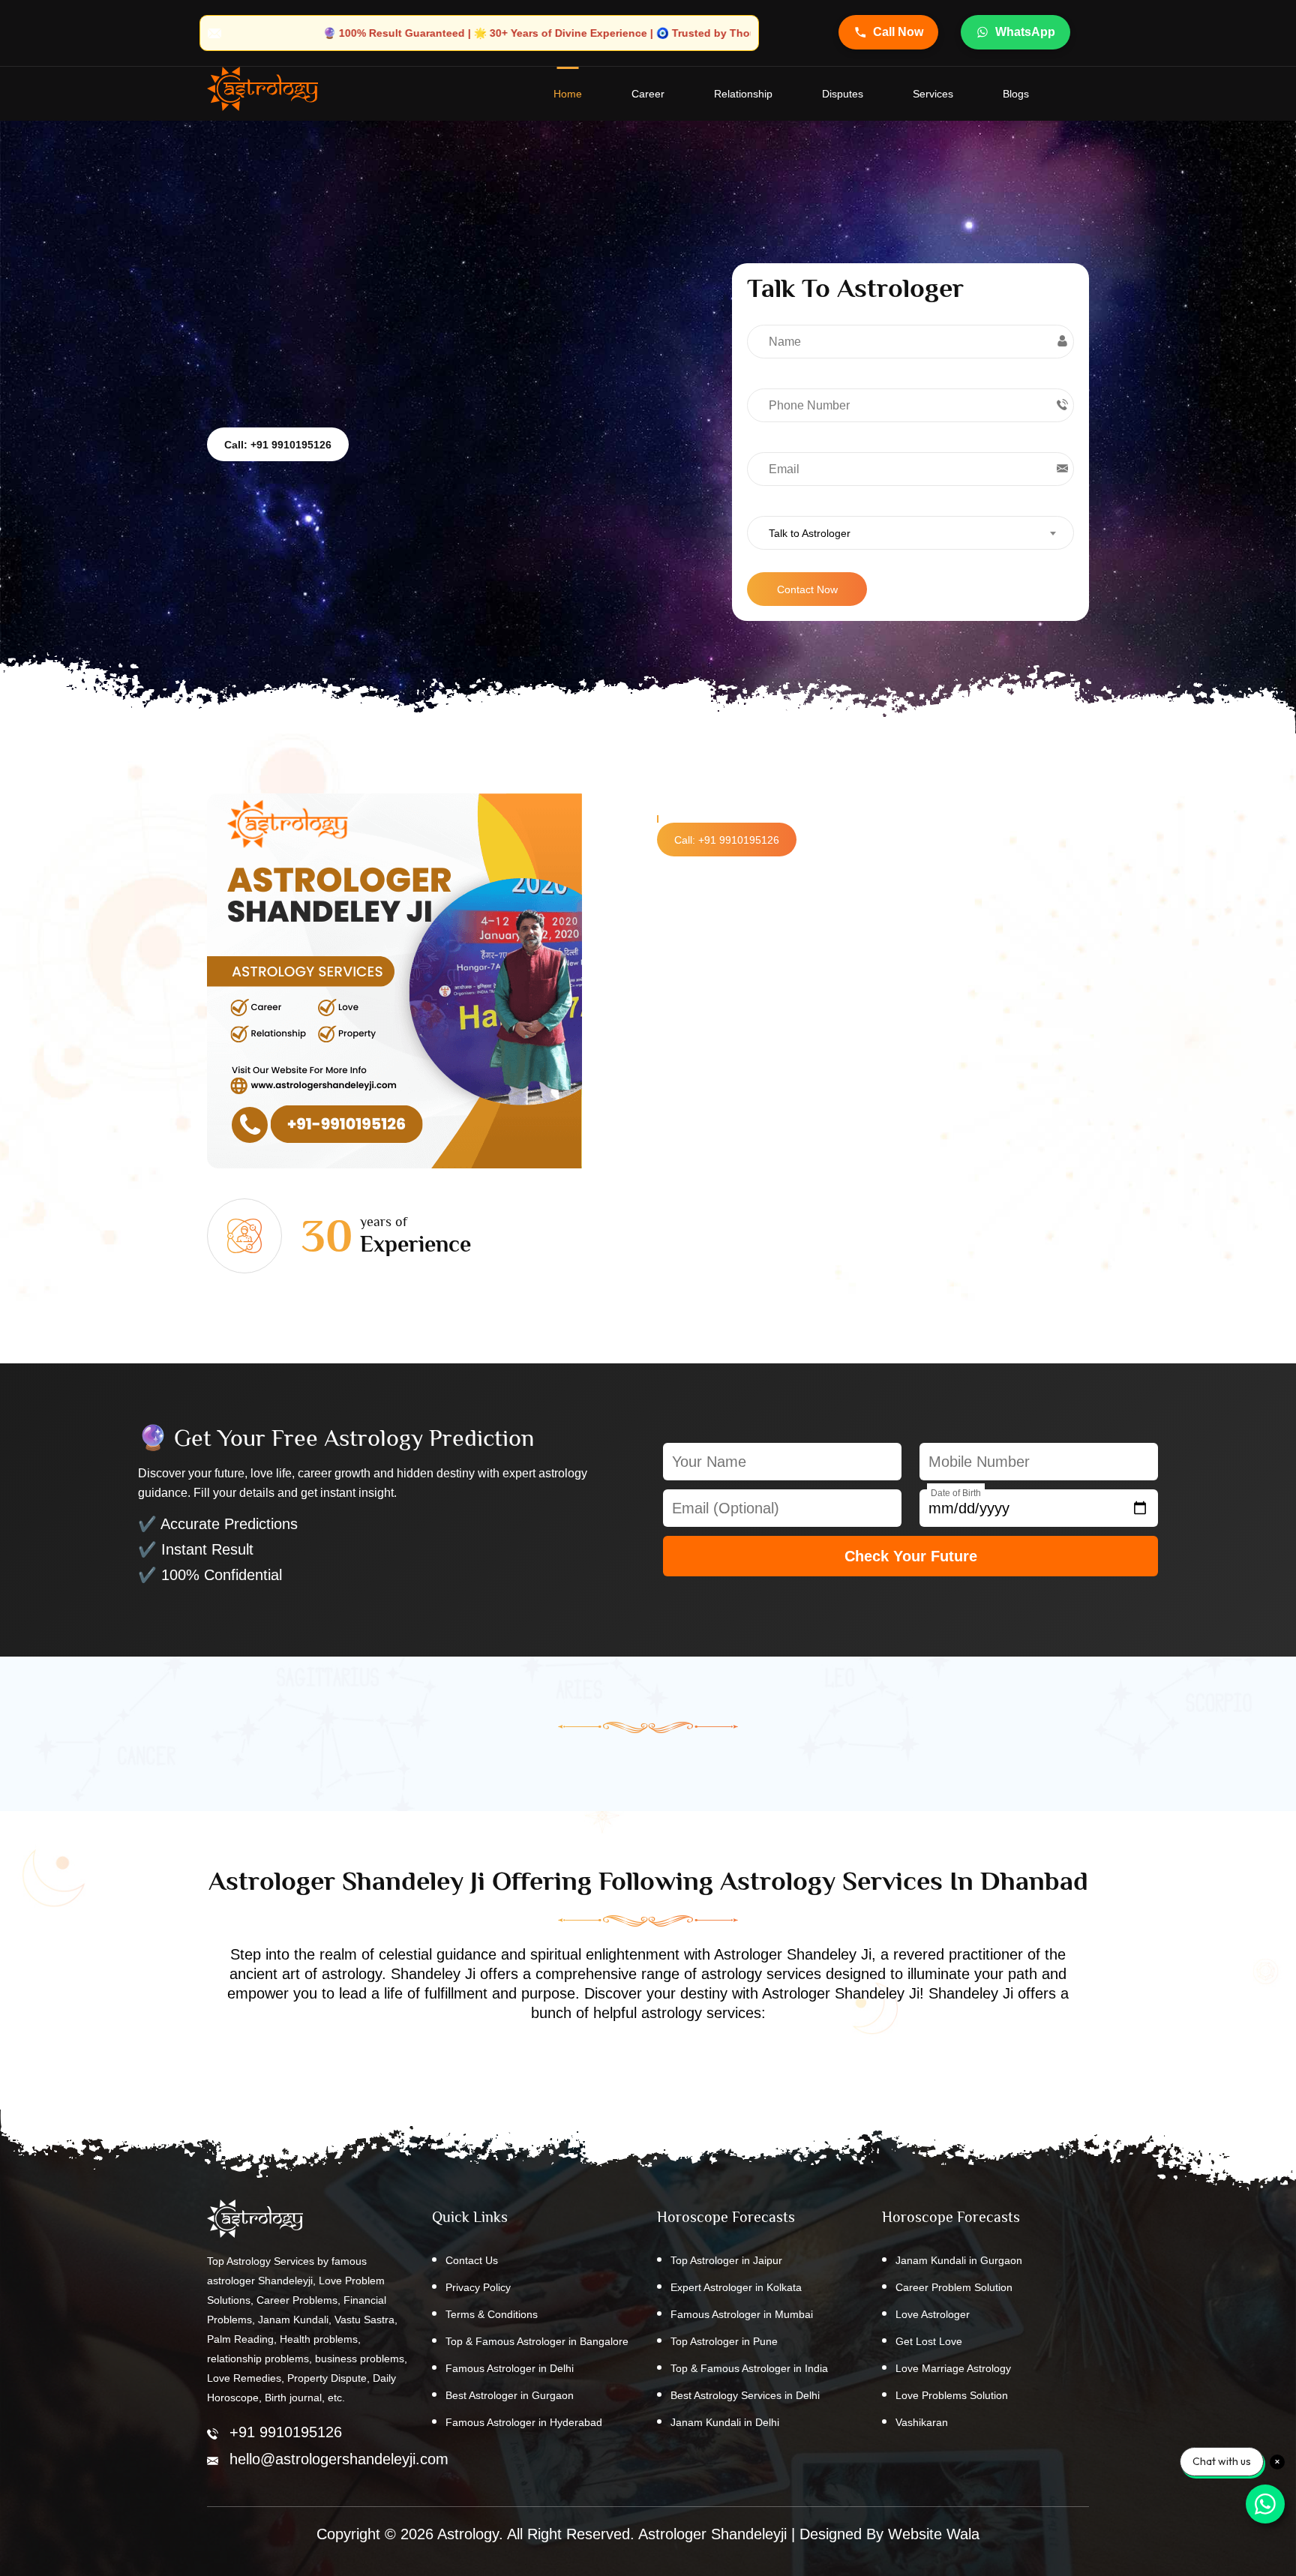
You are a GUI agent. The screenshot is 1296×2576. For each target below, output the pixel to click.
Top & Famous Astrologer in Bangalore (537, 2341)
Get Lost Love (929, 2341)
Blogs (1016, 94)
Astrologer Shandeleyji (712, 2534)
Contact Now (807, 589)
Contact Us (472, 2260)
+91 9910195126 (286, 2432)
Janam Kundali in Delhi (725, 2422)
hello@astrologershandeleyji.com (339, 2459)
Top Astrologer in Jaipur (726, 2260)
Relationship (743, 94)
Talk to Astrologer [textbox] (810, 533)
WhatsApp (1025, 32)
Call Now (898, 32)
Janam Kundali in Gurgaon (959, 2260)
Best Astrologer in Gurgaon (510, 2395)
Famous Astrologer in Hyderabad (524, 2422)
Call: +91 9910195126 (278, 445)
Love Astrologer (933, 2314)
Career (648, 94)
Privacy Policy (478, 2287)
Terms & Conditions (492, 2314)
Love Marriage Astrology (953, 2368)
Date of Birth (956, 1493)
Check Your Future (911, 1556)
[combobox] (910, 533)
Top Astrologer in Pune (724, 2341)
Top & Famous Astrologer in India (749, 2368)
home (568, 94)
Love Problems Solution (952, 2395)
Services (933, 94)
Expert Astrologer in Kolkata (736, 2287)
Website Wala (934, 2534)
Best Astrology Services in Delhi (745, 2395)
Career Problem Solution (954, 2287)
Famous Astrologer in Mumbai (742, 2314)
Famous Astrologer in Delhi (510, 2368)
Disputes (843, 94)
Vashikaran (922, 2422)
